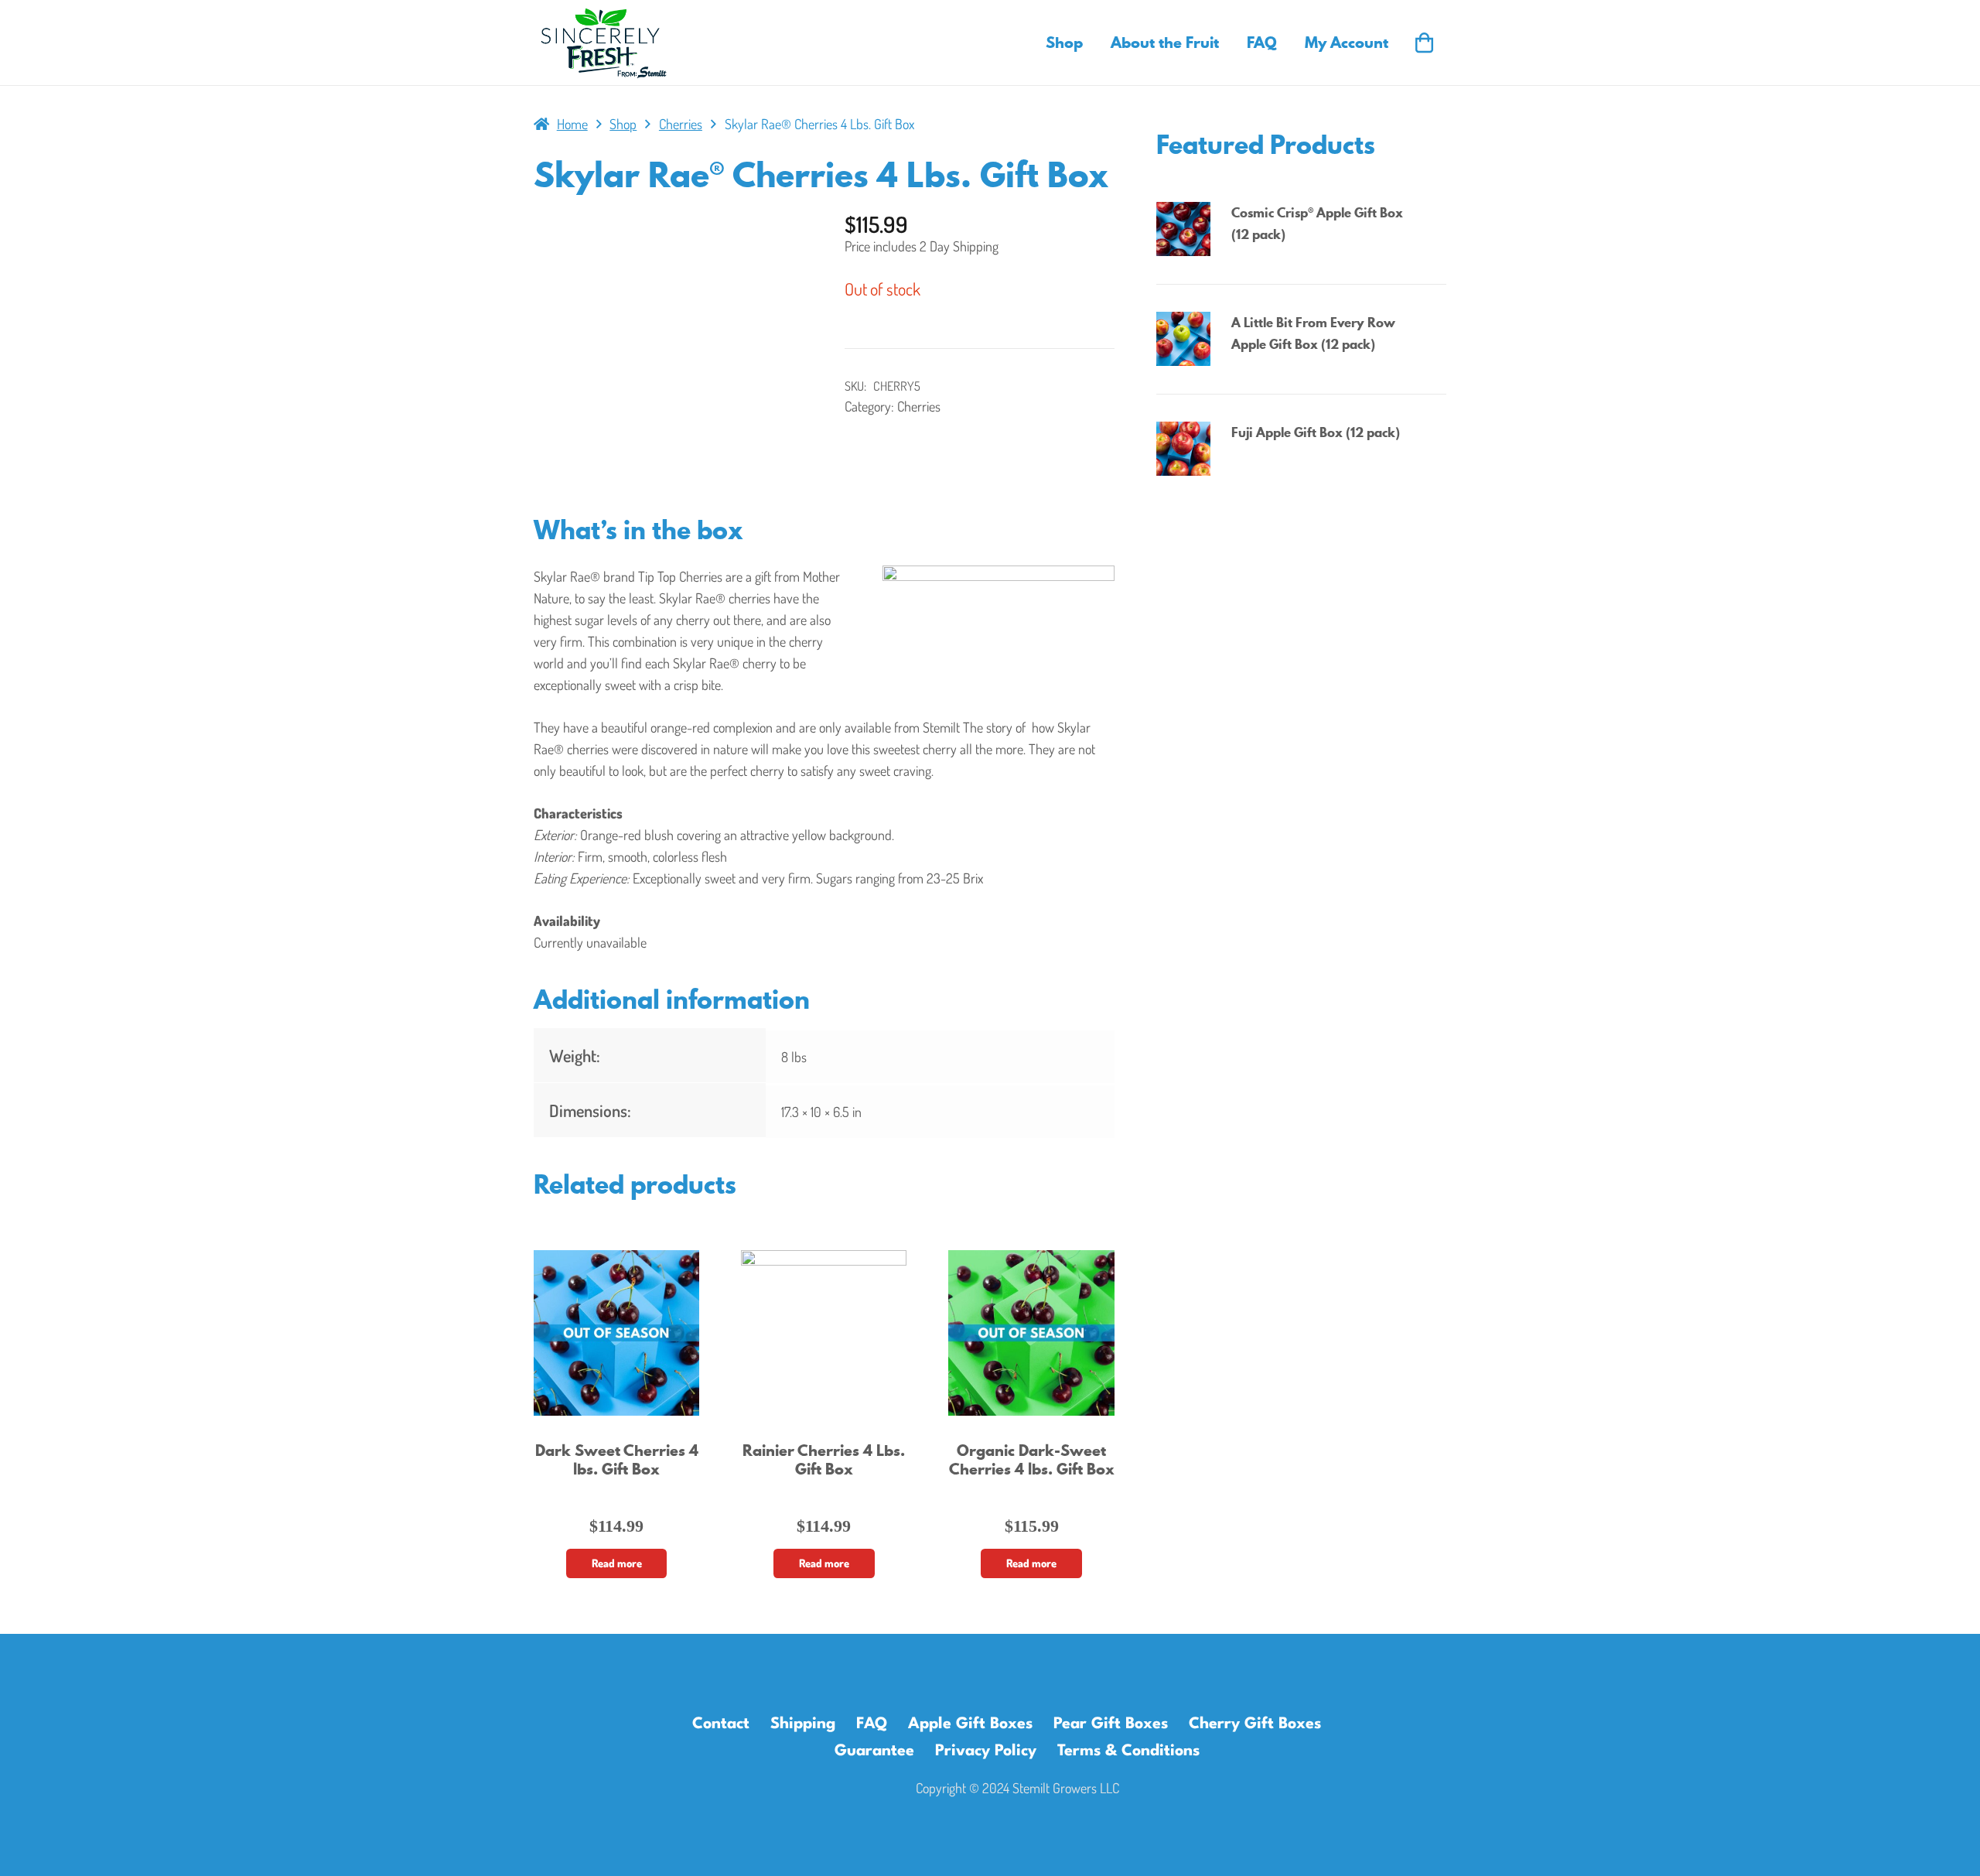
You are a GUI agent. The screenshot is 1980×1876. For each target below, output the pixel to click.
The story (989, 727)
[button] (1092, 43)
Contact (721, 1724)
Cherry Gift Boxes (1255, 1724)
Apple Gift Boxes (970, 1724)
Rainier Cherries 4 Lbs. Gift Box (824, 1459)
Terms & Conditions (1128, 1751)
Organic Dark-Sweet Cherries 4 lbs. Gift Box (1032, 1459)
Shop (623, 124)
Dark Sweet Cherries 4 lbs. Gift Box (617, 1459)
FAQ (872, 1724)
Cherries (681, 124)
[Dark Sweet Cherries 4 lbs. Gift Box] (616, 1333)
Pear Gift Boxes (1111, 1724)
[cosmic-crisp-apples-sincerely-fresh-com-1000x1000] (1187, 229)
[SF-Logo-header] (604, 43)
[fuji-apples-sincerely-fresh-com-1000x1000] (1187, 449)
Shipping (803, 1724)
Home (572, 124)
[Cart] (1424, 43)
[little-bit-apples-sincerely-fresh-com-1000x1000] (1187, 339)
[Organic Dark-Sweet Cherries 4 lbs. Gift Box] (1031, 1333)
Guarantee (874, 1751)
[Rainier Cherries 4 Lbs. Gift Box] (824, 1333)
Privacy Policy (986, 1751)
